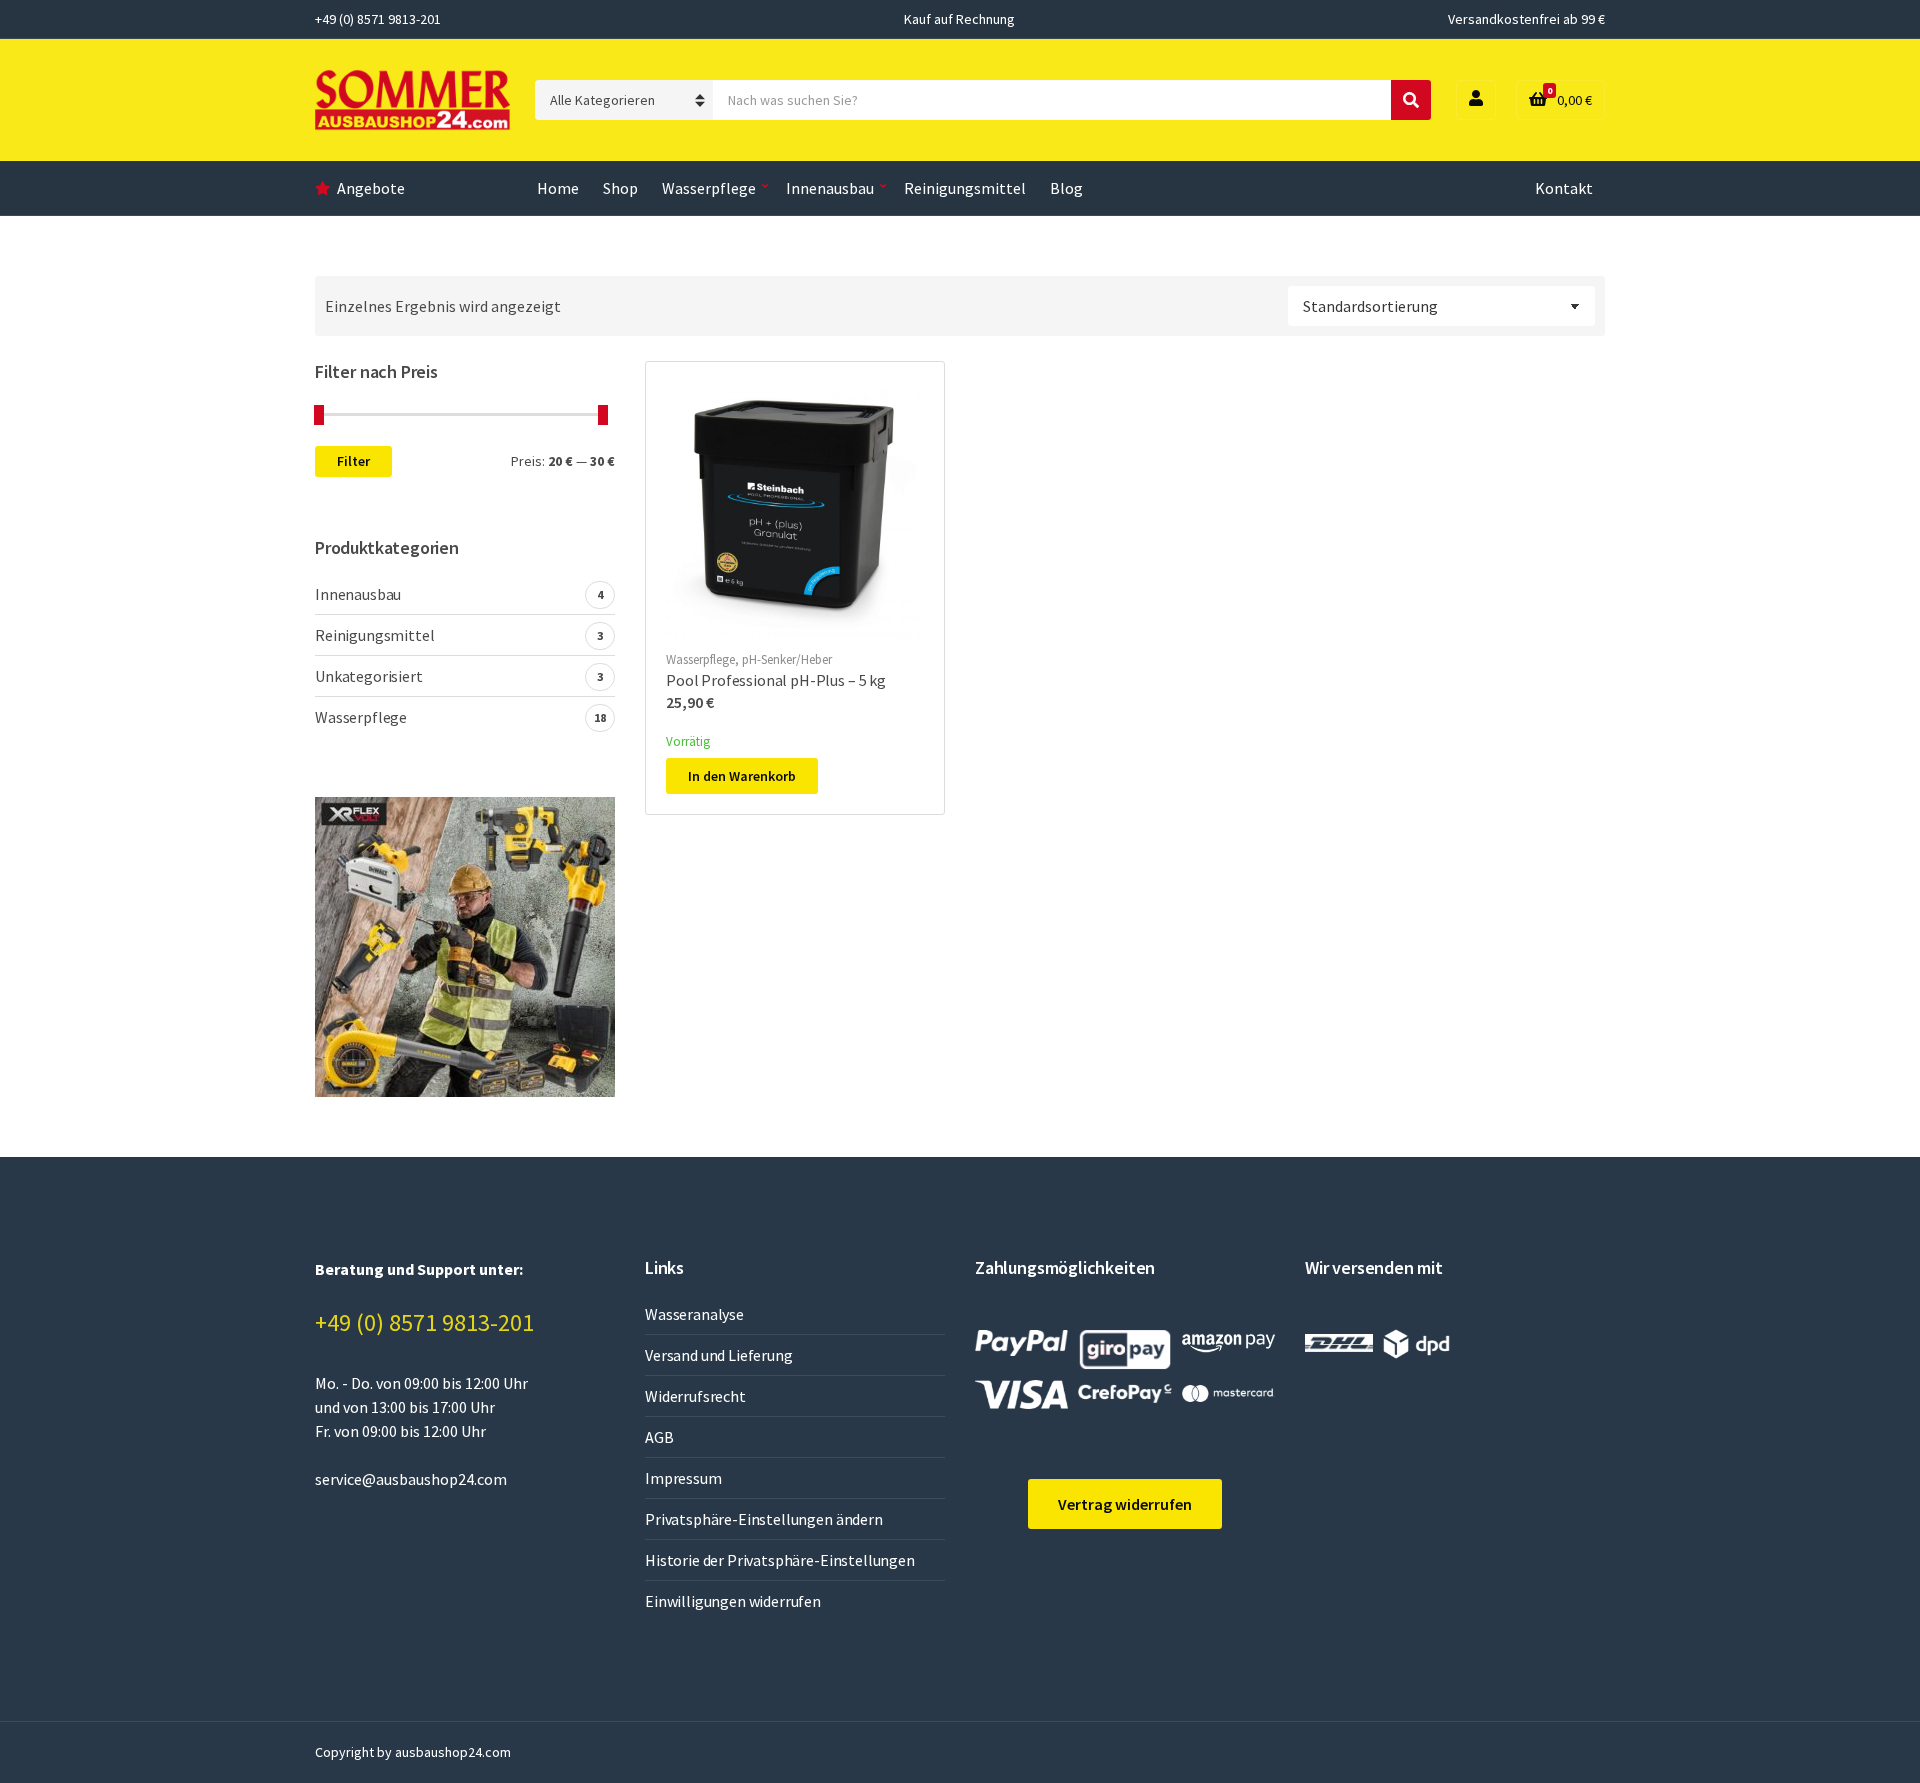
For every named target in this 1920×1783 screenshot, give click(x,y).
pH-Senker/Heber (787, 659)
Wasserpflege (709, 188)
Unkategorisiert (369, 676)
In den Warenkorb (742, 776)
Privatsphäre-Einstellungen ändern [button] (764, 1519)
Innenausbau (830, 188)
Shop (620, 188)
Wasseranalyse (694, 1314)
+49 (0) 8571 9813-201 (424, 1322)
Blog (1066, 188)
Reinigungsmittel (965, 188)
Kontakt (1564, 188)
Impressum (683, 1478)
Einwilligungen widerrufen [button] (733, 1601)
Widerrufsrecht (695, 1396)
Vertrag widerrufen (1125, 1504)
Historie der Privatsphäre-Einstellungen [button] (780, 1560)
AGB (659, 1437)
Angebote (371, 188)
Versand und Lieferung (719, 1355)
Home (558, 188)
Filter (353, 461)
